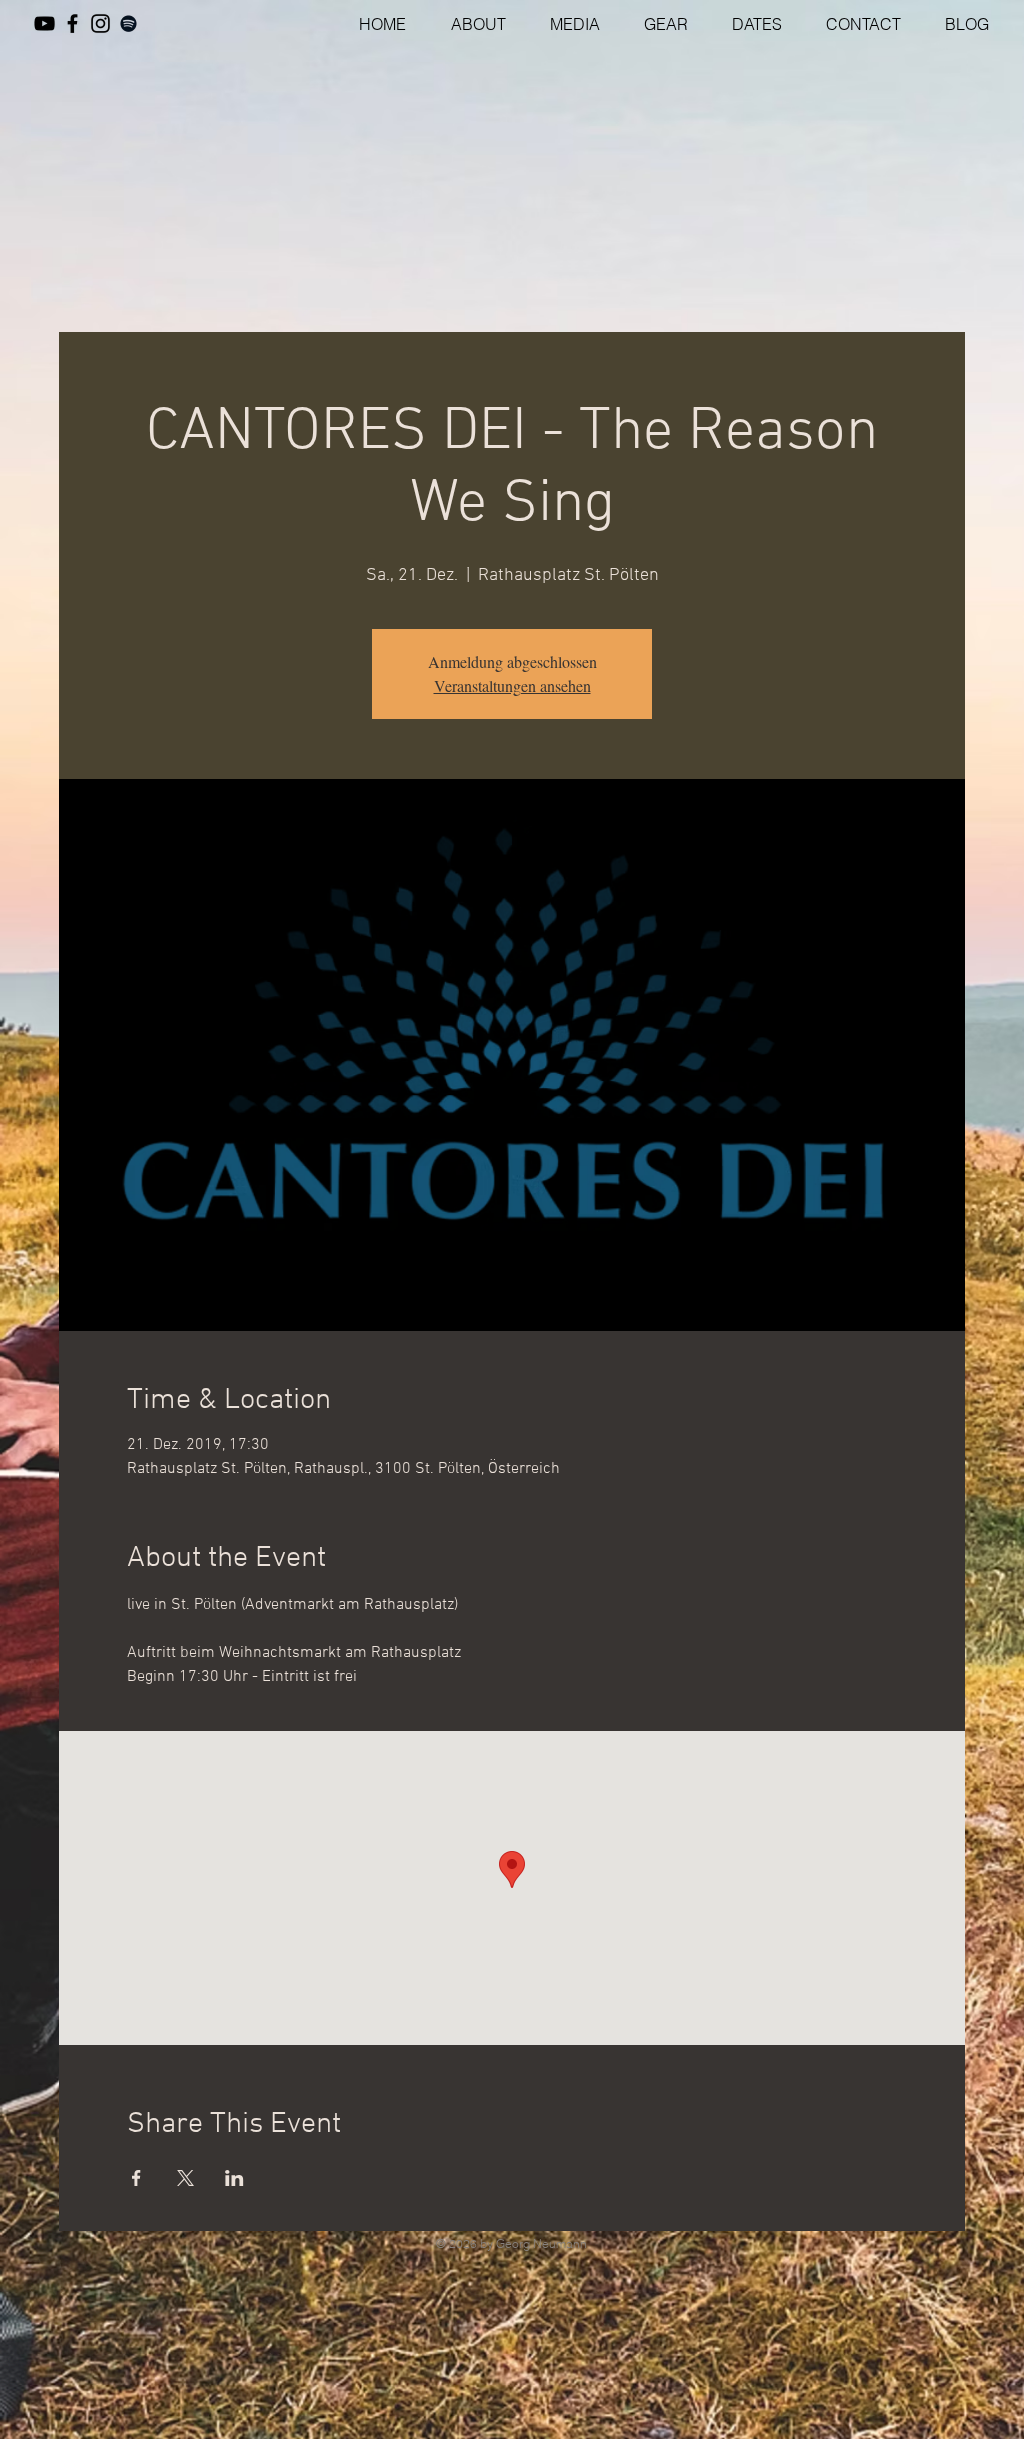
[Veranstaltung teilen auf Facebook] (136, 2178)
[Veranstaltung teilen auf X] (185, 2178)
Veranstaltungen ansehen (512, 685)
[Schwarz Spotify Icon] (128, 23)
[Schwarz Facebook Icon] (72, 23)
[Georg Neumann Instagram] (100, 23)
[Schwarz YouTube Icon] (44, 23)
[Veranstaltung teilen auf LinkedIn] (234, 2178)
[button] (566, 24)
